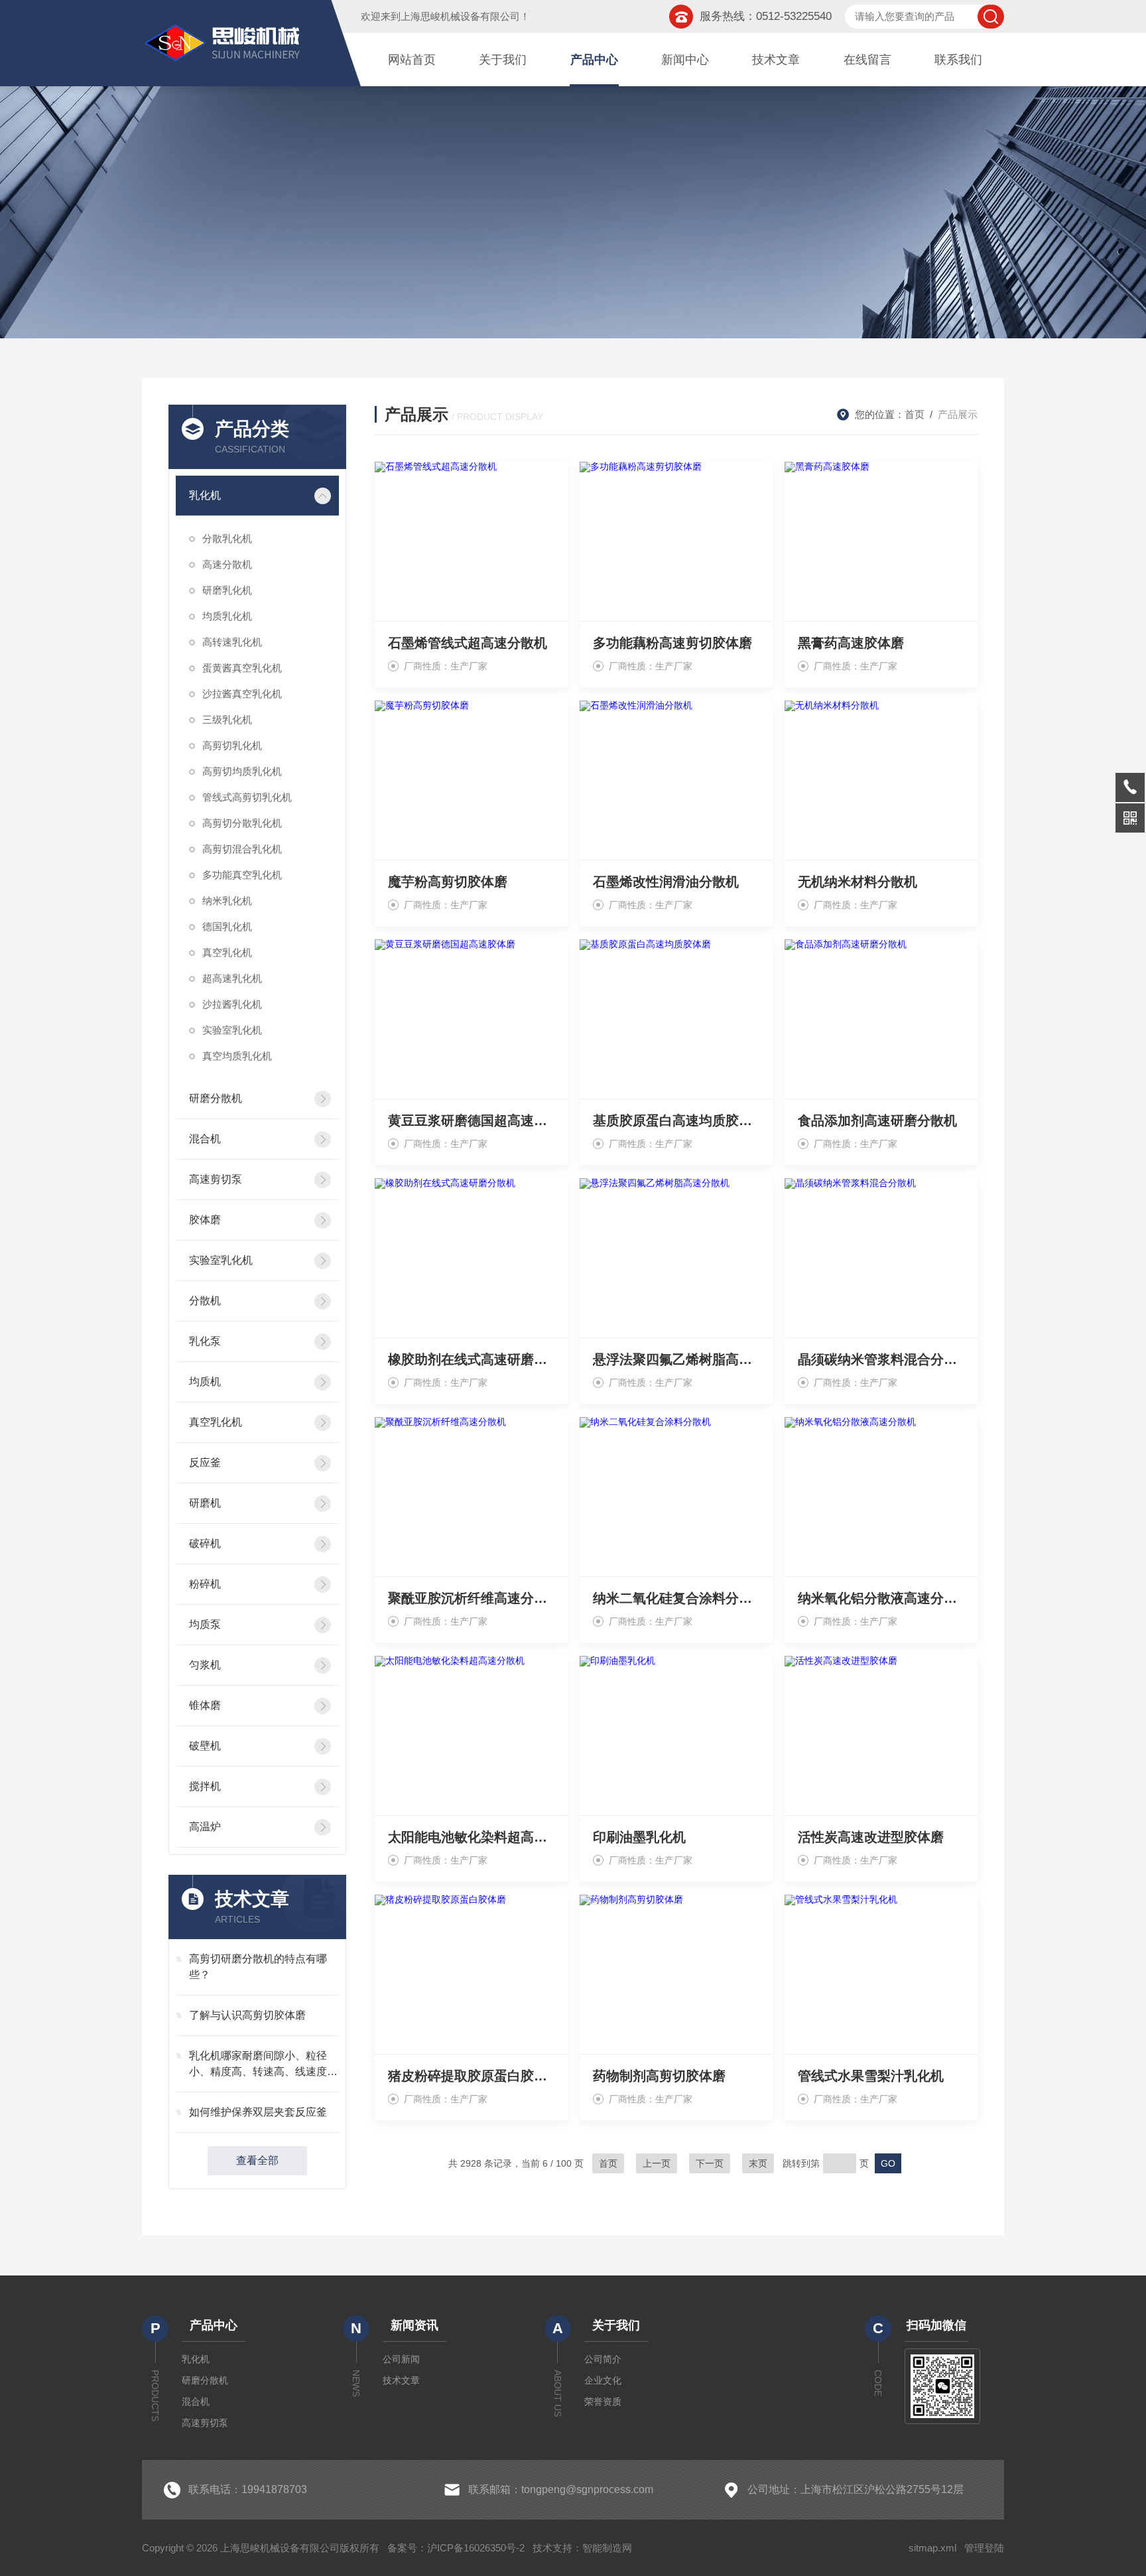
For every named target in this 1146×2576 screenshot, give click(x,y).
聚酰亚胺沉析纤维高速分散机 (471, 1598)
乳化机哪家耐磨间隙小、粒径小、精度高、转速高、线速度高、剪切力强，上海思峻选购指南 (263, 2065)
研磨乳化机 (227, 590)
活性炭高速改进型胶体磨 (871, 1837)
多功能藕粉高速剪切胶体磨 (672, 643)
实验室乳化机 (232, 1030)
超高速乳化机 (232, 978)
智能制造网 (607, 2548)
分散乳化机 (227, 538)
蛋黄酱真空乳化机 (242, 668)
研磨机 (205, 1503)
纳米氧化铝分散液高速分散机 (881, 1598)
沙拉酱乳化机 (232, 1004)
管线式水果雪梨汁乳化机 (871, 2076)
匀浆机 (205, 1665)
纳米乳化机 (227, 901)
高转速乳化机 (232, 642)
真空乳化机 (227, 952)
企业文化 (603, 2380)
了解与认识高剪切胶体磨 (247, 2015)
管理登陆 (984, 2548)
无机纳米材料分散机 (858, 882)
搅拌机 (205, 1786)
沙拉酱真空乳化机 (242, 694)
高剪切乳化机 (232, 745)
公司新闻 (401, 2359)
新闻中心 (685, 60)
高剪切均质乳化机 (242, 771)
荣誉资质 (603, 2402)
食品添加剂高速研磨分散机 (877, 1120)
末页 (758, 2163)
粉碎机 (205, 1584)
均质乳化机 (227, 616)
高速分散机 (227, 564)
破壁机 (205, 1746)
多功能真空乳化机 (242, 875)
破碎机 (205, 1543)
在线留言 (867, 60)
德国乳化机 (227, 926)
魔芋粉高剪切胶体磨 (448, 882)
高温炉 (205, 1827)
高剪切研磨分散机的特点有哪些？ (258, 1967)
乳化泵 (205, 1341)
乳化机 (205, 495)
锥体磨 (205, 1705)
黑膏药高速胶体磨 (851, 643)
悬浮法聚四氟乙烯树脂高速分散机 (676, 1359)
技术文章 (776, 60)
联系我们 (958, 60)
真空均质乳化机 (237, 1056)
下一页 (710, 2163)
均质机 (205, 1382)
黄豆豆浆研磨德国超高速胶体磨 (471, 1120)
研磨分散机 (216, 1098)
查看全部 (257, 2160)
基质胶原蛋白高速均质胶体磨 (676, 1120)
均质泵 (205, 1624)
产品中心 (594, 60)
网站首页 (412, 60)
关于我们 (503, 60)
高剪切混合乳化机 (242, 849)
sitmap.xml (932, 2548)
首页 (915, 414)
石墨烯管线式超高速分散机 (468, 643)
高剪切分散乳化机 (242, 823)
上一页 (657, 2163)
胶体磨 (205, 1220)
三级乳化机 (227, 719)
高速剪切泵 (216, 1179)
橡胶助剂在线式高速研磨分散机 (471, 1359)
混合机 (205, 1139)
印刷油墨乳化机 (639, 1837)
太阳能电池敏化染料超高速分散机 (471, 1837)
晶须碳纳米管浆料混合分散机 (881, 1359)
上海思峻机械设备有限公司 (460, 16)
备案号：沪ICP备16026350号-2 (456, 2548)
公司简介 (603, 2359)
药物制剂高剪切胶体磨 (659, 2076)
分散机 (205, 1301)
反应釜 (205, 1462)
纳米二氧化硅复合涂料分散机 (676, 1598)
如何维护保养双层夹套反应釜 (258, 2112)
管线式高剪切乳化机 (247, 797)
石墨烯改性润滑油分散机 (666, 882)
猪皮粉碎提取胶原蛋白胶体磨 (471, 2076)
